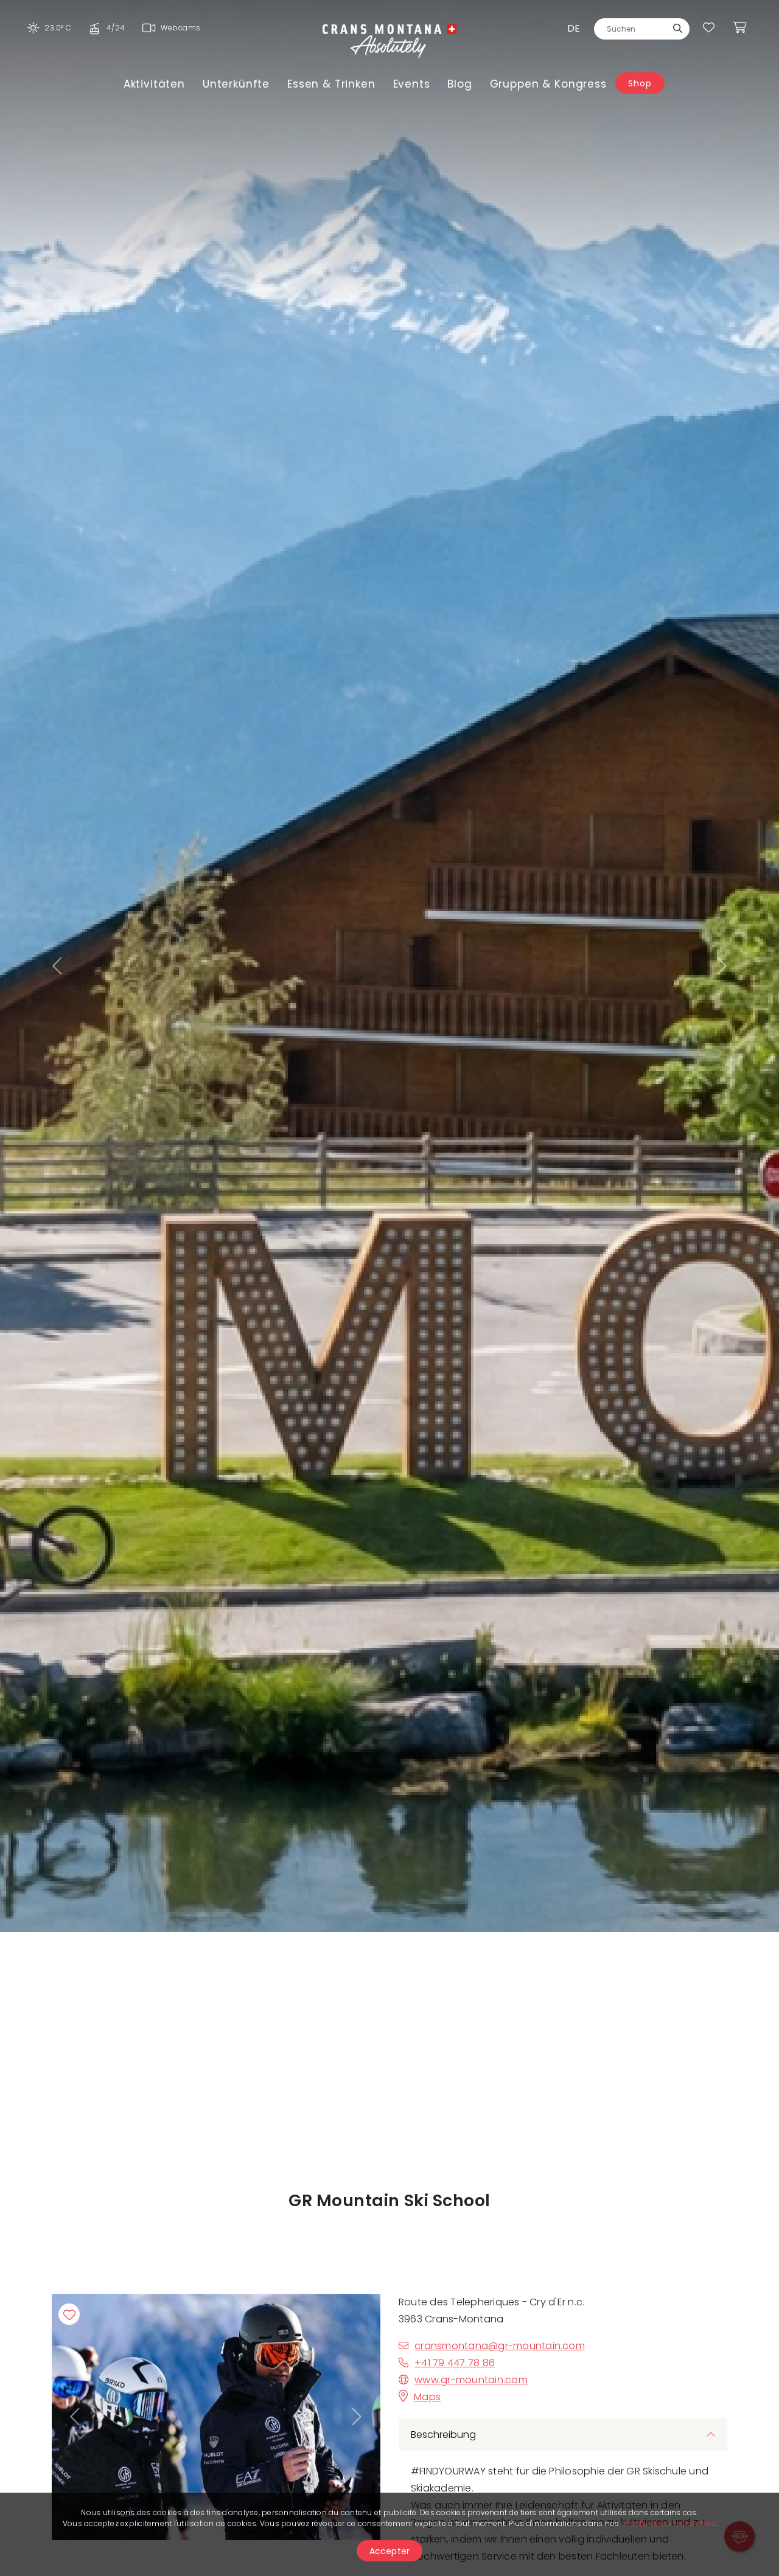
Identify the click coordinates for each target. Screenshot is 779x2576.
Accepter (390, 2551)
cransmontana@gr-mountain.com (500, 2346)
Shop (640, 83)
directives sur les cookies (668, 2523)
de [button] (574, 28)
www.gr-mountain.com (471, 2380)
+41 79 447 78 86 (455, 2363)
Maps (427, 2397)
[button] (58, 966)
